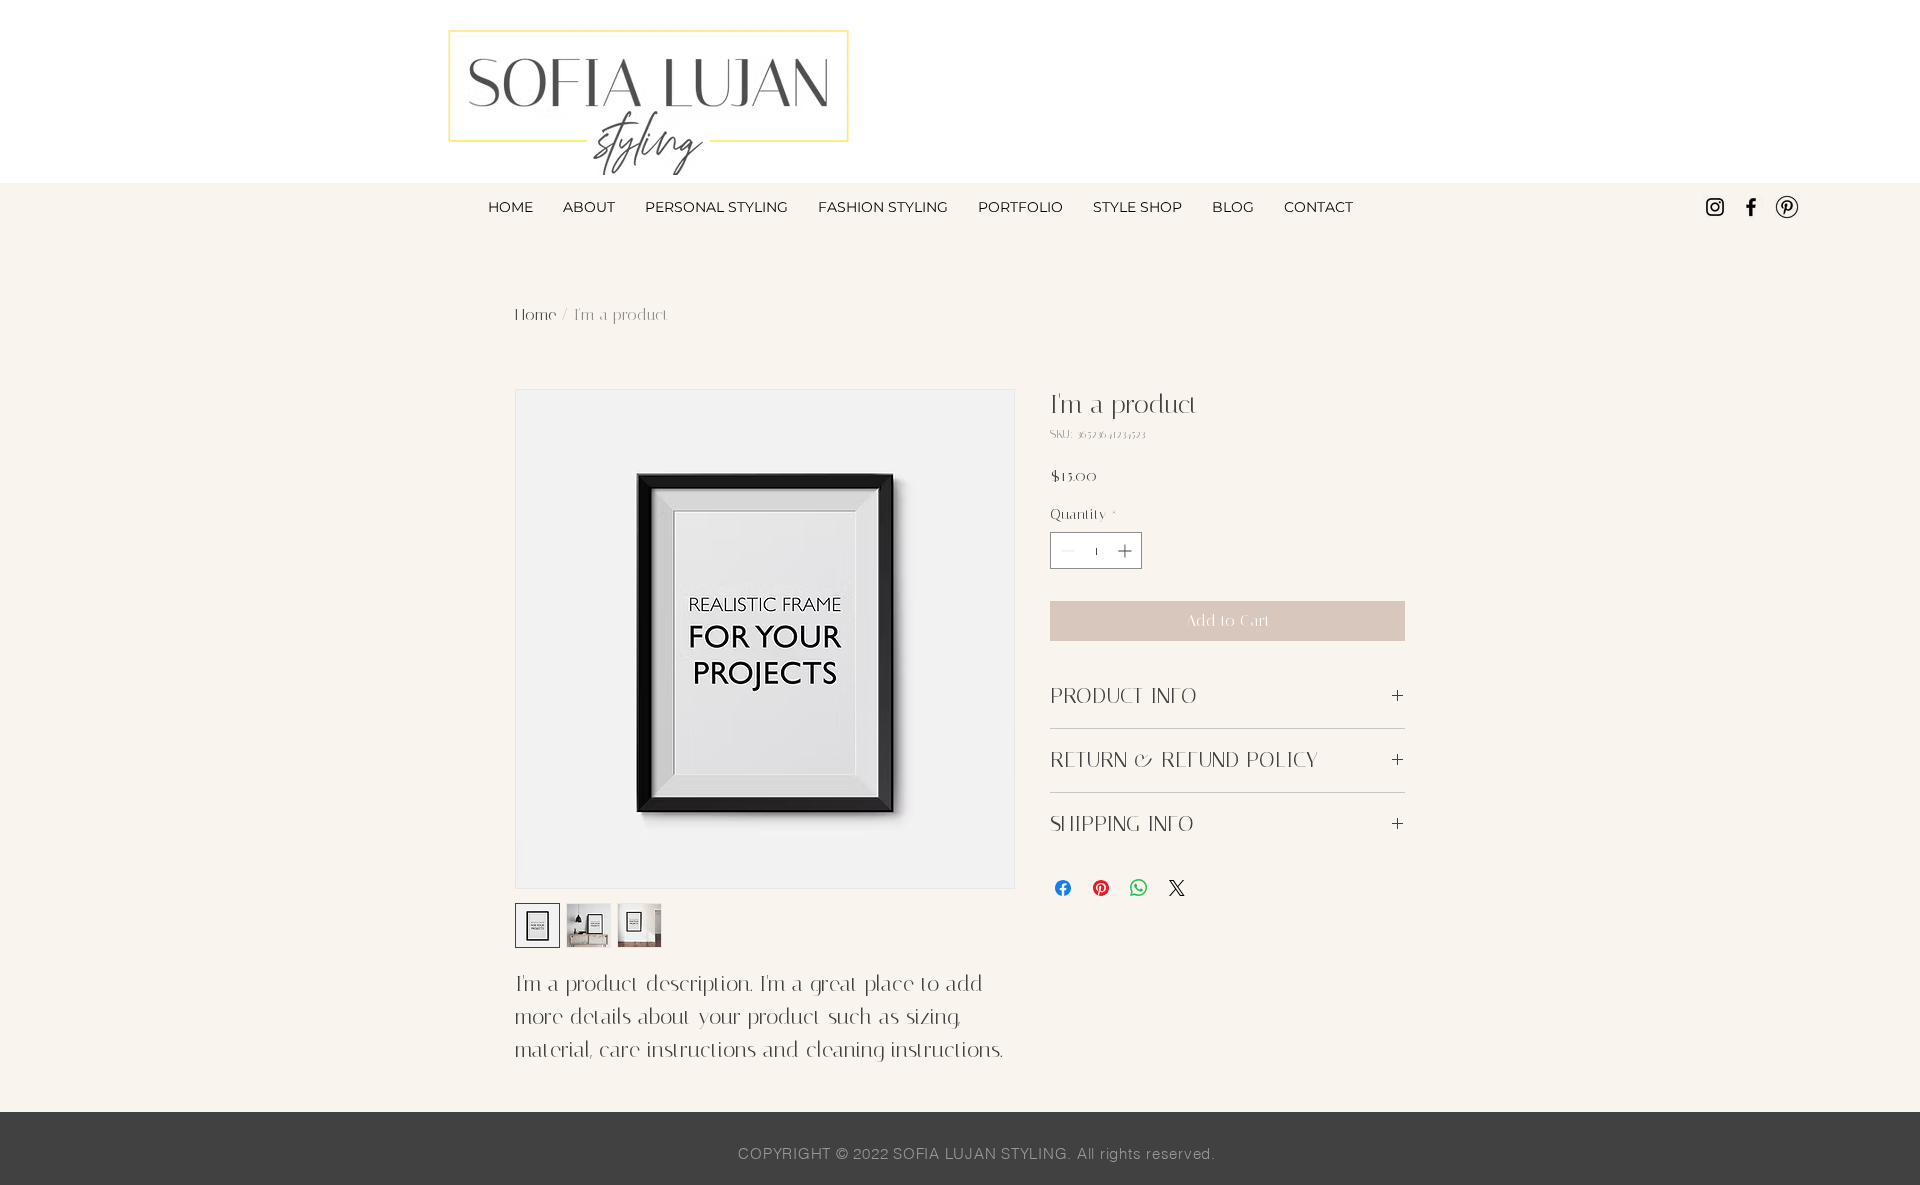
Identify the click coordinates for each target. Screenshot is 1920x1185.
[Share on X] (1177, 888)
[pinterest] (1787, 207)
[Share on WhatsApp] (1139, 888)
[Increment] (1126, 550)
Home (535, 314)
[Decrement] (1065, 550)
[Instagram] (1715, 207)
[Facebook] (1751, 207)
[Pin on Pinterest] (1101, 888)
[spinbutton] (1096, 550)
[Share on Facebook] (1063, 888)
